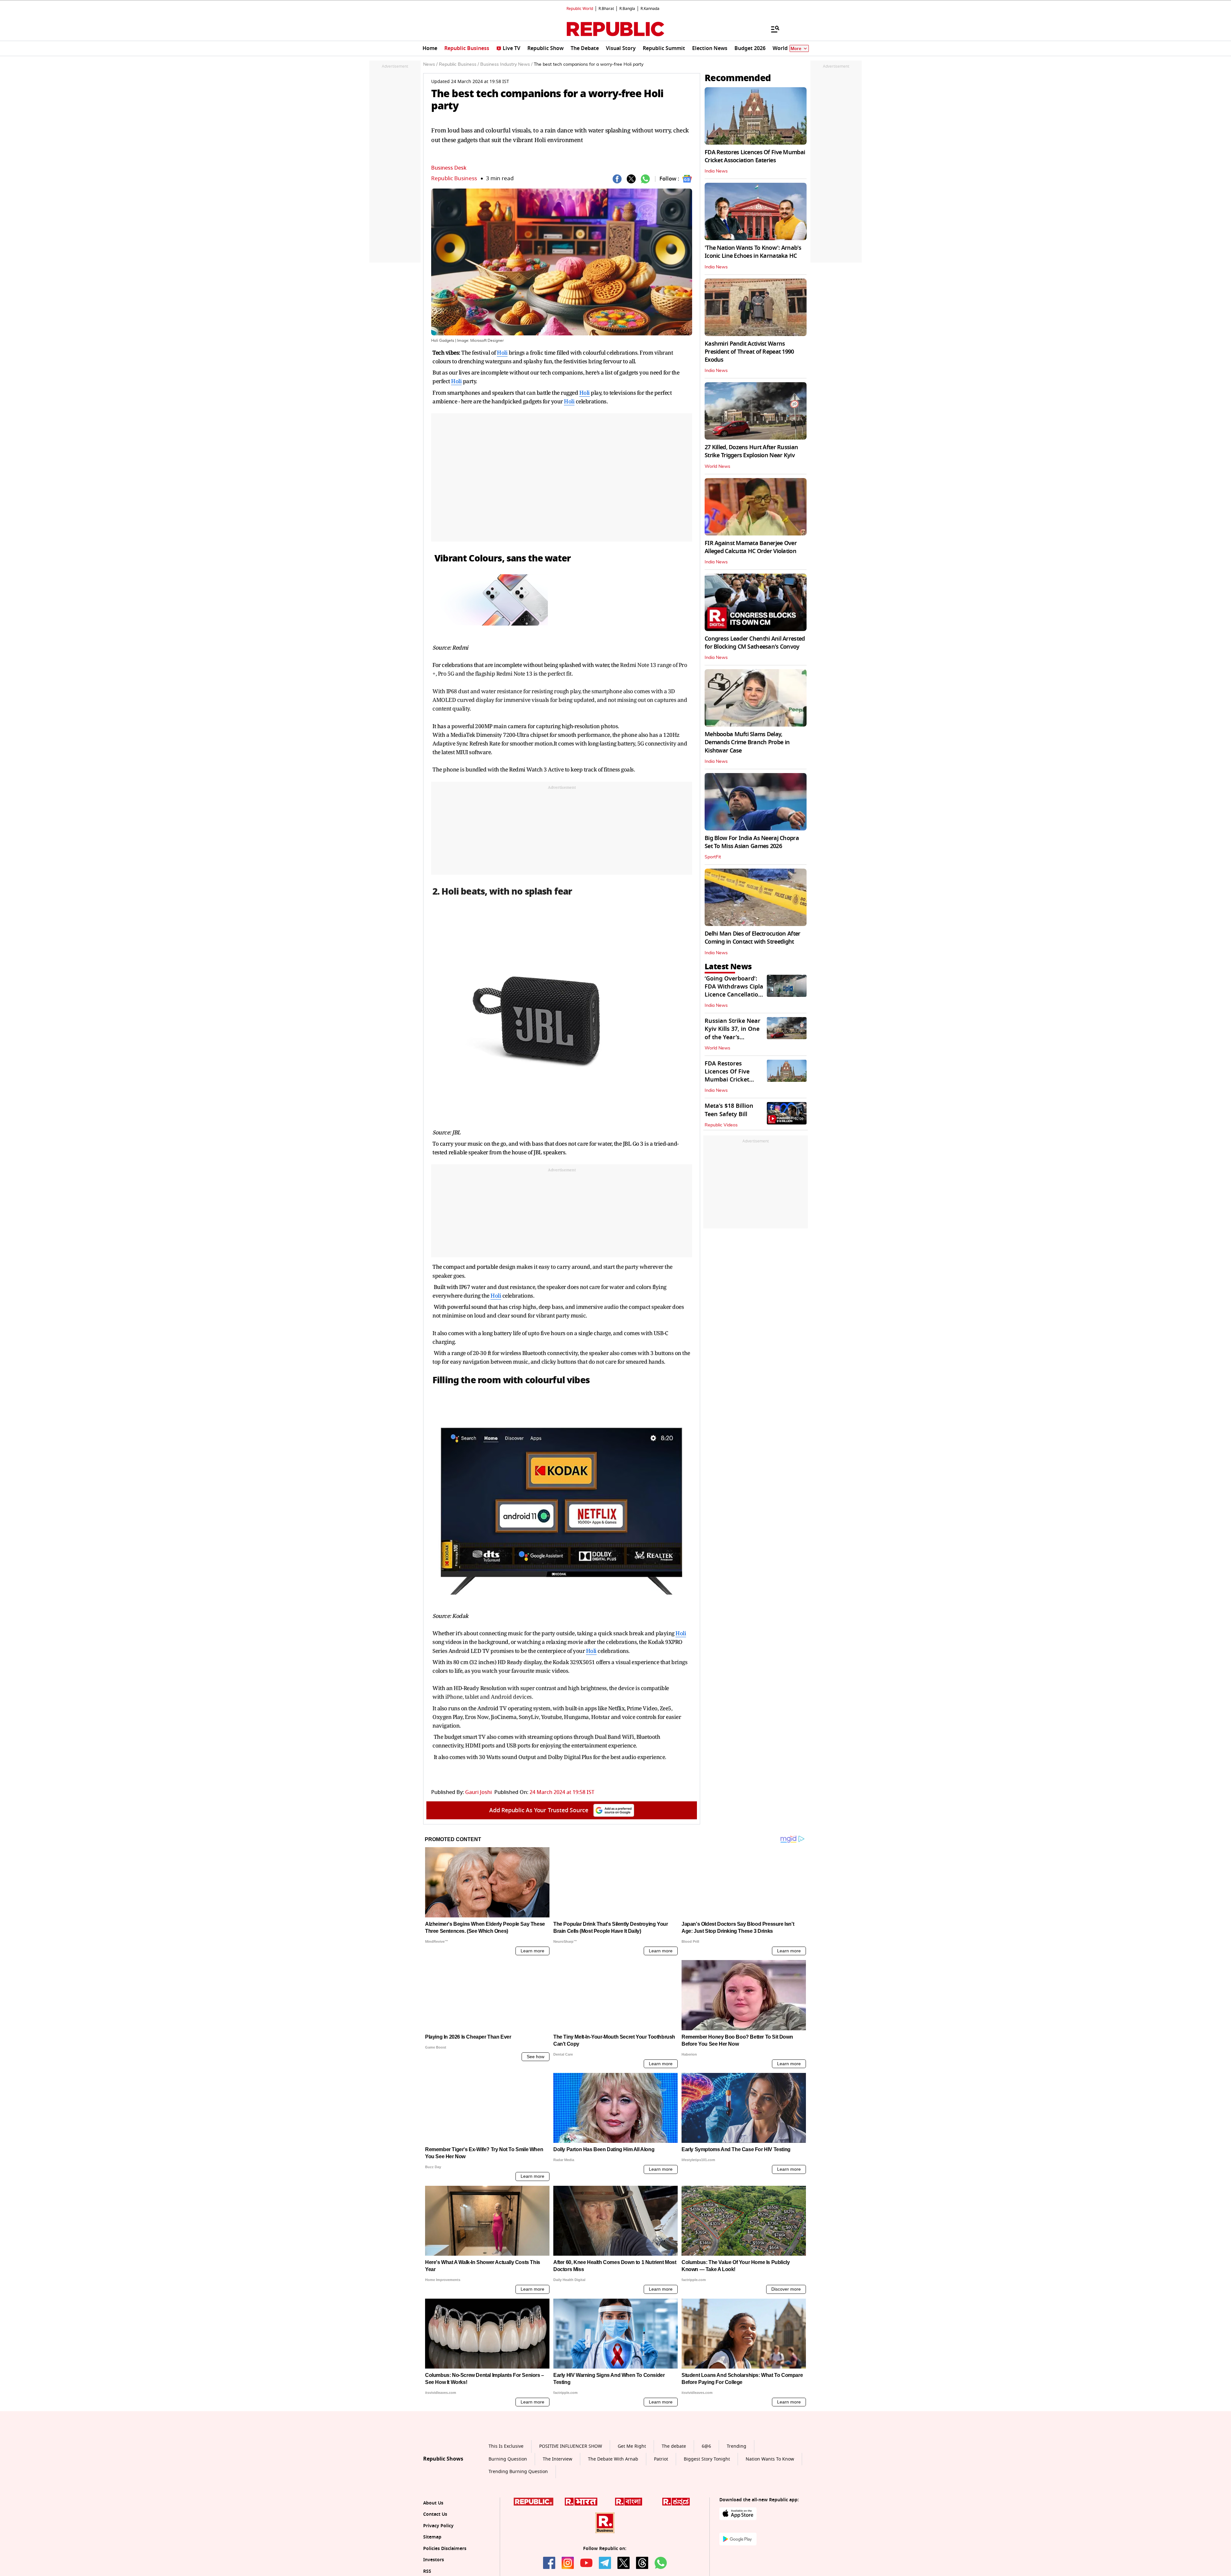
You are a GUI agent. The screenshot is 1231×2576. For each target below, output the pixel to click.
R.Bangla (627, 9)
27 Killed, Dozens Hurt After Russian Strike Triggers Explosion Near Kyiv (751, 451)
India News (716, 171)
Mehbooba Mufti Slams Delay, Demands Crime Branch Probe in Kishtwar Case (747, 742)
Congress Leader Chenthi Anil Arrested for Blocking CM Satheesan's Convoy (755, 643)
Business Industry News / (506, 64)
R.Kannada (650, 9)
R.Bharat (606, 9)
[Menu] (772, 29)
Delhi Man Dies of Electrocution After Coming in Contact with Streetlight (752, 938)
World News (717, 467)
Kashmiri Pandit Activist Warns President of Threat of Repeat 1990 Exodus (749, 352)
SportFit (713, 857)
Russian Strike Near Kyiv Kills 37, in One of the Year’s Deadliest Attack (733, 1033)
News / (430, 64)
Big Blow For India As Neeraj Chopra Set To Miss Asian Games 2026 (752, 842)
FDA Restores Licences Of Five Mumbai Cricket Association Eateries (755, 156)
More (796, 49)
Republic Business (454, 178)
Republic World (580, 9)
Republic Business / (459, 64)
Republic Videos (721, 1125)
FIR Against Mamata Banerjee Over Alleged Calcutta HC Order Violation (751, 547)
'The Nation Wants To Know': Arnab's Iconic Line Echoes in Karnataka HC (753, 252)
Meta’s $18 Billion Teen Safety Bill (729, 1110)
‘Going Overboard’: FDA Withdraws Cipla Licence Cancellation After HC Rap (734, 991)
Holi (502, 353)
